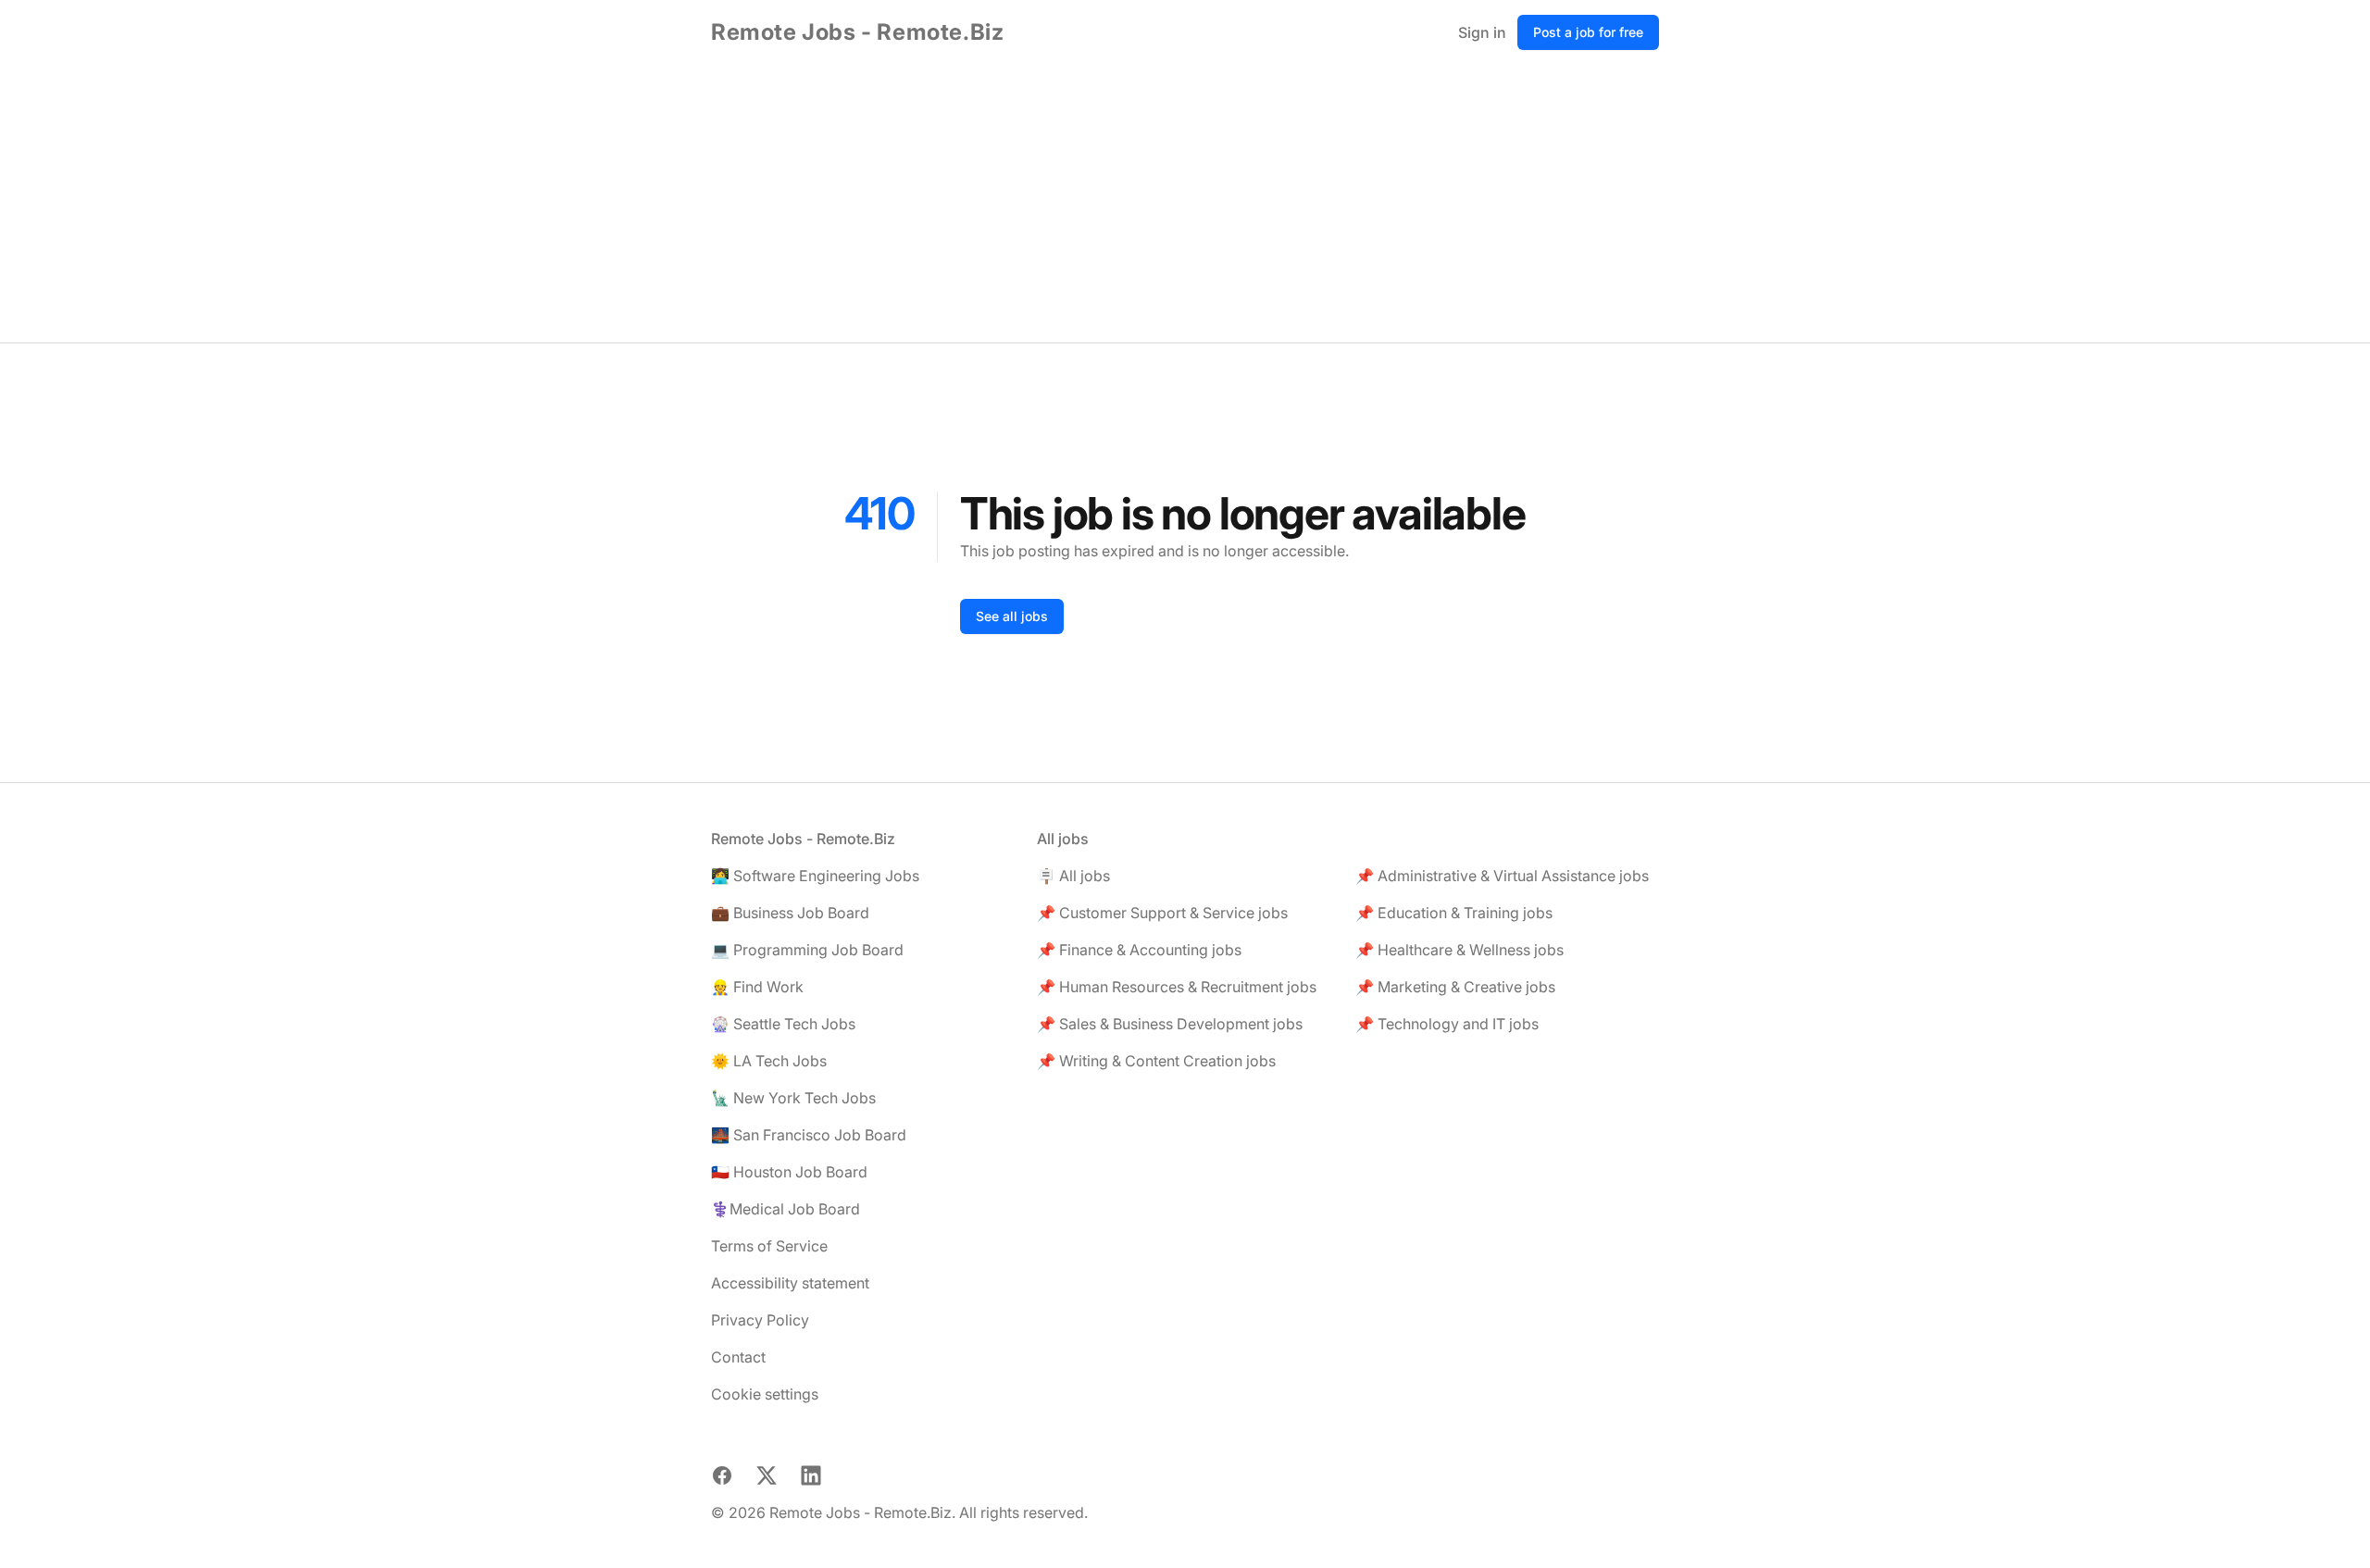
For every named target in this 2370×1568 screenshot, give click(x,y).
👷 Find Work (757, 987)
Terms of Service (769, 1246)
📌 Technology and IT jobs (1447, 1024)
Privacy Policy (760, 1320)
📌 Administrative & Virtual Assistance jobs (1502, 876)
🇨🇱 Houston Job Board (789, 1172)
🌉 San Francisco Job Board (809, 1135)
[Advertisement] (1185, 204)
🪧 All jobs (1073, 876)
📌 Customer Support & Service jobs (1162, 913)
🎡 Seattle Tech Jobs (783, 1024)
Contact (738, 1357)
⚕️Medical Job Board (786, 1209)
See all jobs (1012, 616)
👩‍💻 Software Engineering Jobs (815, 876)
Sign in (1482, 32)
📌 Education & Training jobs (1454, 913)
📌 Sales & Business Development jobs (1170, 1024)
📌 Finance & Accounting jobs (1139, 950)
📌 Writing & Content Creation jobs (1156, 1061)
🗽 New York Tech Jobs (793, 1098)
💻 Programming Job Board (807, 950)
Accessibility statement (790, 1283)
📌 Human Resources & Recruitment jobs (1177, 987)
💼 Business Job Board (790, 913)
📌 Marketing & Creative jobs (1455, 987)
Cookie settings (765, 1394)
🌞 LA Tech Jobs (769, 1061)
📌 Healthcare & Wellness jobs (1459, 950)
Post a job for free (1588, 32)
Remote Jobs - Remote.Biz (857, 32)
